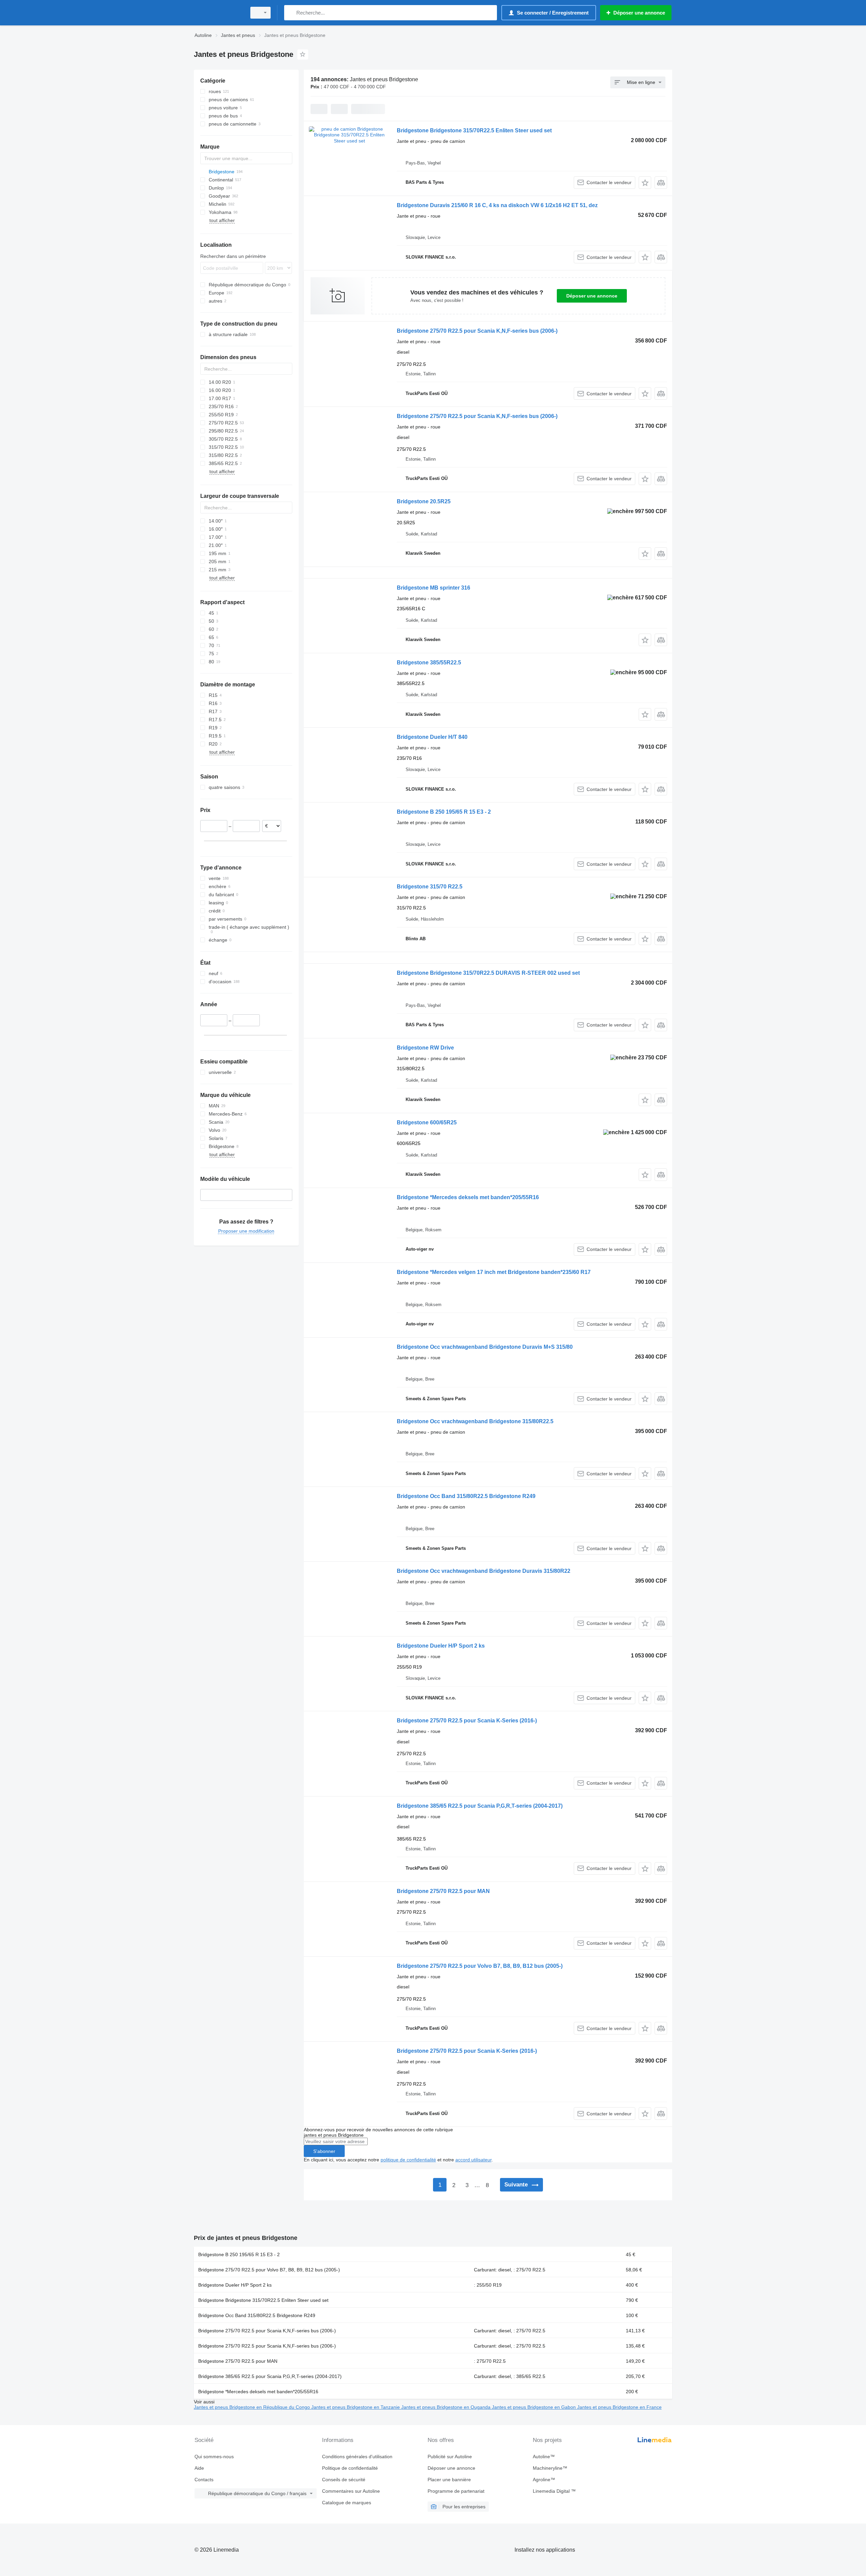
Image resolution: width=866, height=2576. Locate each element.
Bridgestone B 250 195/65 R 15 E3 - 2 (444, 812)
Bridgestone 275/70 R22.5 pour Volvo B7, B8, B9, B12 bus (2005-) (480, 1966)
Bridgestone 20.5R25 (424, 501)
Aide (199, 2468)
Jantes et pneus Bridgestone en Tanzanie (356, 2407)
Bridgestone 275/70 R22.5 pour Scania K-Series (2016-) (467, 1721)
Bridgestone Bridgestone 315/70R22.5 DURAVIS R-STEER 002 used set (488, 973)
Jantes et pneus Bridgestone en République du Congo (253, 2407)
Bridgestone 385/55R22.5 (429, 663)
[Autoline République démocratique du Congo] (218, 13)
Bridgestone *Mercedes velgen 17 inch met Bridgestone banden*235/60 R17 (494, 1272)
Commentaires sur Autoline (351, 2491)
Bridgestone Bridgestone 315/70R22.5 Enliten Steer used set (474, 130)
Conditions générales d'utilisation (357, 2457)
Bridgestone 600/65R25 (427, 1122)
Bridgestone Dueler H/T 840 (432, 737)
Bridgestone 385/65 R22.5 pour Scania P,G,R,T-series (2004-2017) (480, 1806)
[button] (645, 183)
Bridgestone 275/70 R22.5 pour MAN (443, 1891)
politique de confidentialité (408, 2160)
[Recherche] (291, 13)
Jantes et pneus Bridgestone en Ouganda (447, 2407)
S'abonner (324, 2151)
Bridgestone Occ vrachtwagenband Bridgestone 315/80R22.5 (475, 1421)
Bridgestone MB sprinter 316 (434, 588)
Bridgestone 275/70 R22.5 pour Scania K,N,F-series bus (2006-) (477, 331)
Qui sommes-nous (214, 2457)
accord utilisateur (473, 2160)
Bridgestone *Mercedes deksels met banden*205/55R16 (468, 1197)
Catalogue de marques (347, 2503)
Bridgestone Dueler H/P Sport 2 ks (441, 1646)
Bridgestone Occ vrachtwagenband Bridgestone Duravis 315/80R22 (484, 1571)
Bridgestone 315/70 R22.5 (430, 887)
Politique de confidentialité (350, 2468)
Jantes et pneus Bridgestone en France (619, 2407)
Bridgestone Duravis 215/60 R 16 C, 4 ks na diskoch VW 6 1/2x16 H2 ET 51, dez (497, 205)
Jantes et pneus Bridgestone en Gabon (534, 2407)
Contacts (204, 2480)
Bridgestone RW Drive (425, 1048)
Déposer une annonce (592, 296)
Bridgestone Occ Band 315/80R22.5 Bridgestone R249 (466, 1496)
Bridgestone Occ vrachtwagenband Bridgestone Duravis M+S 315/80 (485, 1347)
